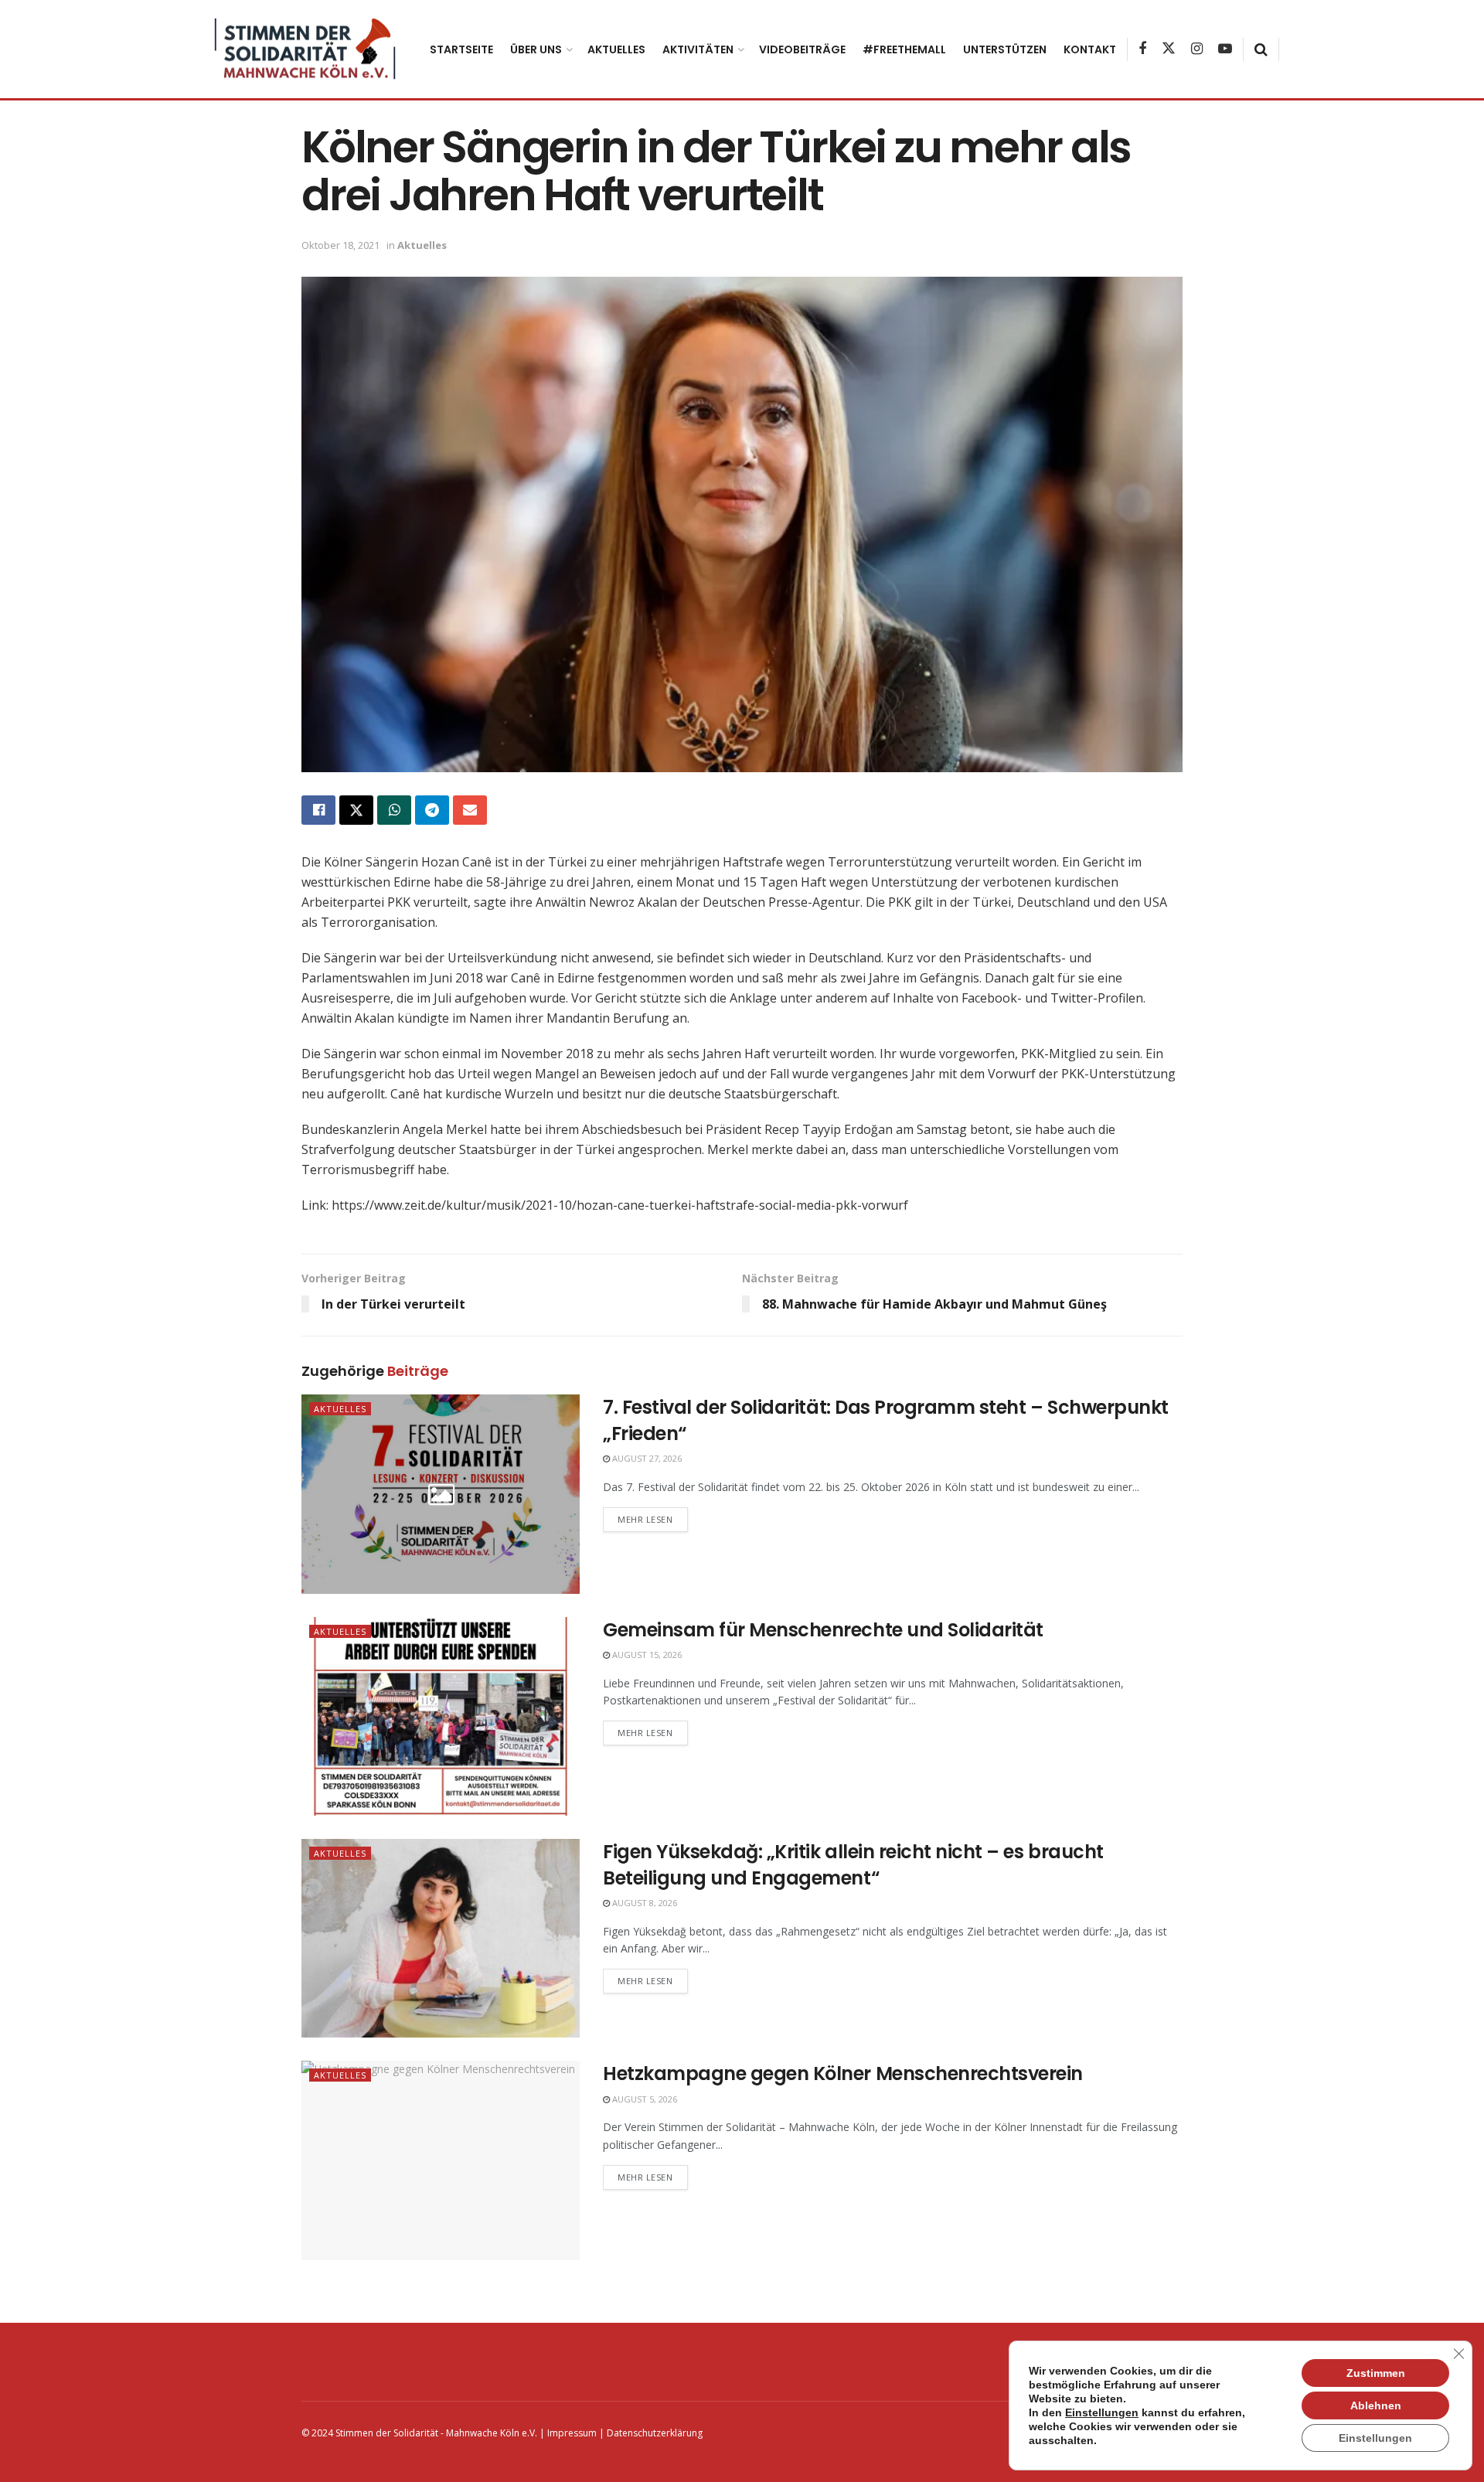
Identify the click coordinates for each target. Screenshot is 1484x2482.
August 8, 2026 (643, 1903)
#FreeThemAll (904, 49)
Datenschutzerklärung (654, 2433)
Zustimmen (1376, 2373)
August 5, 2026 (643, 2099)
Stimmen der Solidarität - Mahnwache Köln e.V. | (440, 2433)
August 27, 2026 (646, 1458)
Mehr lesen (645, 1519)
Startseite (461, 49)
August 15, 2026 (646, 1655)
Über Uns (536, 49)
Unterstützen (1005, 49)
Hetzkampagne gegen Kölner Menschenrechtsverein (843, 2073)
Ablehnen (1376, 2405)
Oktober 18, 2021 (340, 245)
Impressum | (575, 2433)
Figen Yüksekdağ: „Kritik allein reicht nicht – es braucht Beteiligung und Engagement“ (853, 1865)
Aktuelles (616, 49)
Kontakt (1090, 49)
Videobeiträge (802, 49)
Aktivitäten (698, 49)
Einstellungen (1102, 2412)
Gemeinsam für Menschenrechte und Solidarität (823, 1630)
